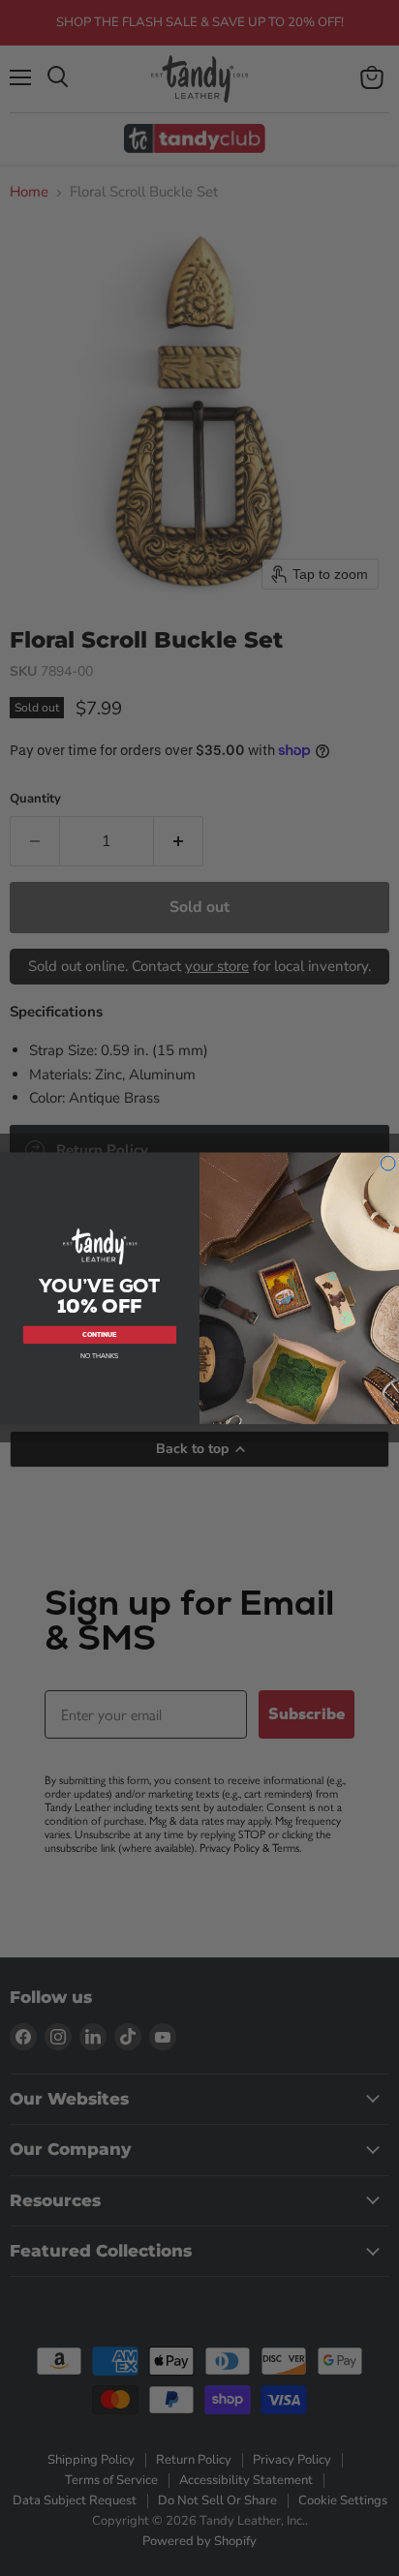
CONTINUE (99, 1334)
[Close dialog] (388, 1163)
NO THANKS (100, 1356)
